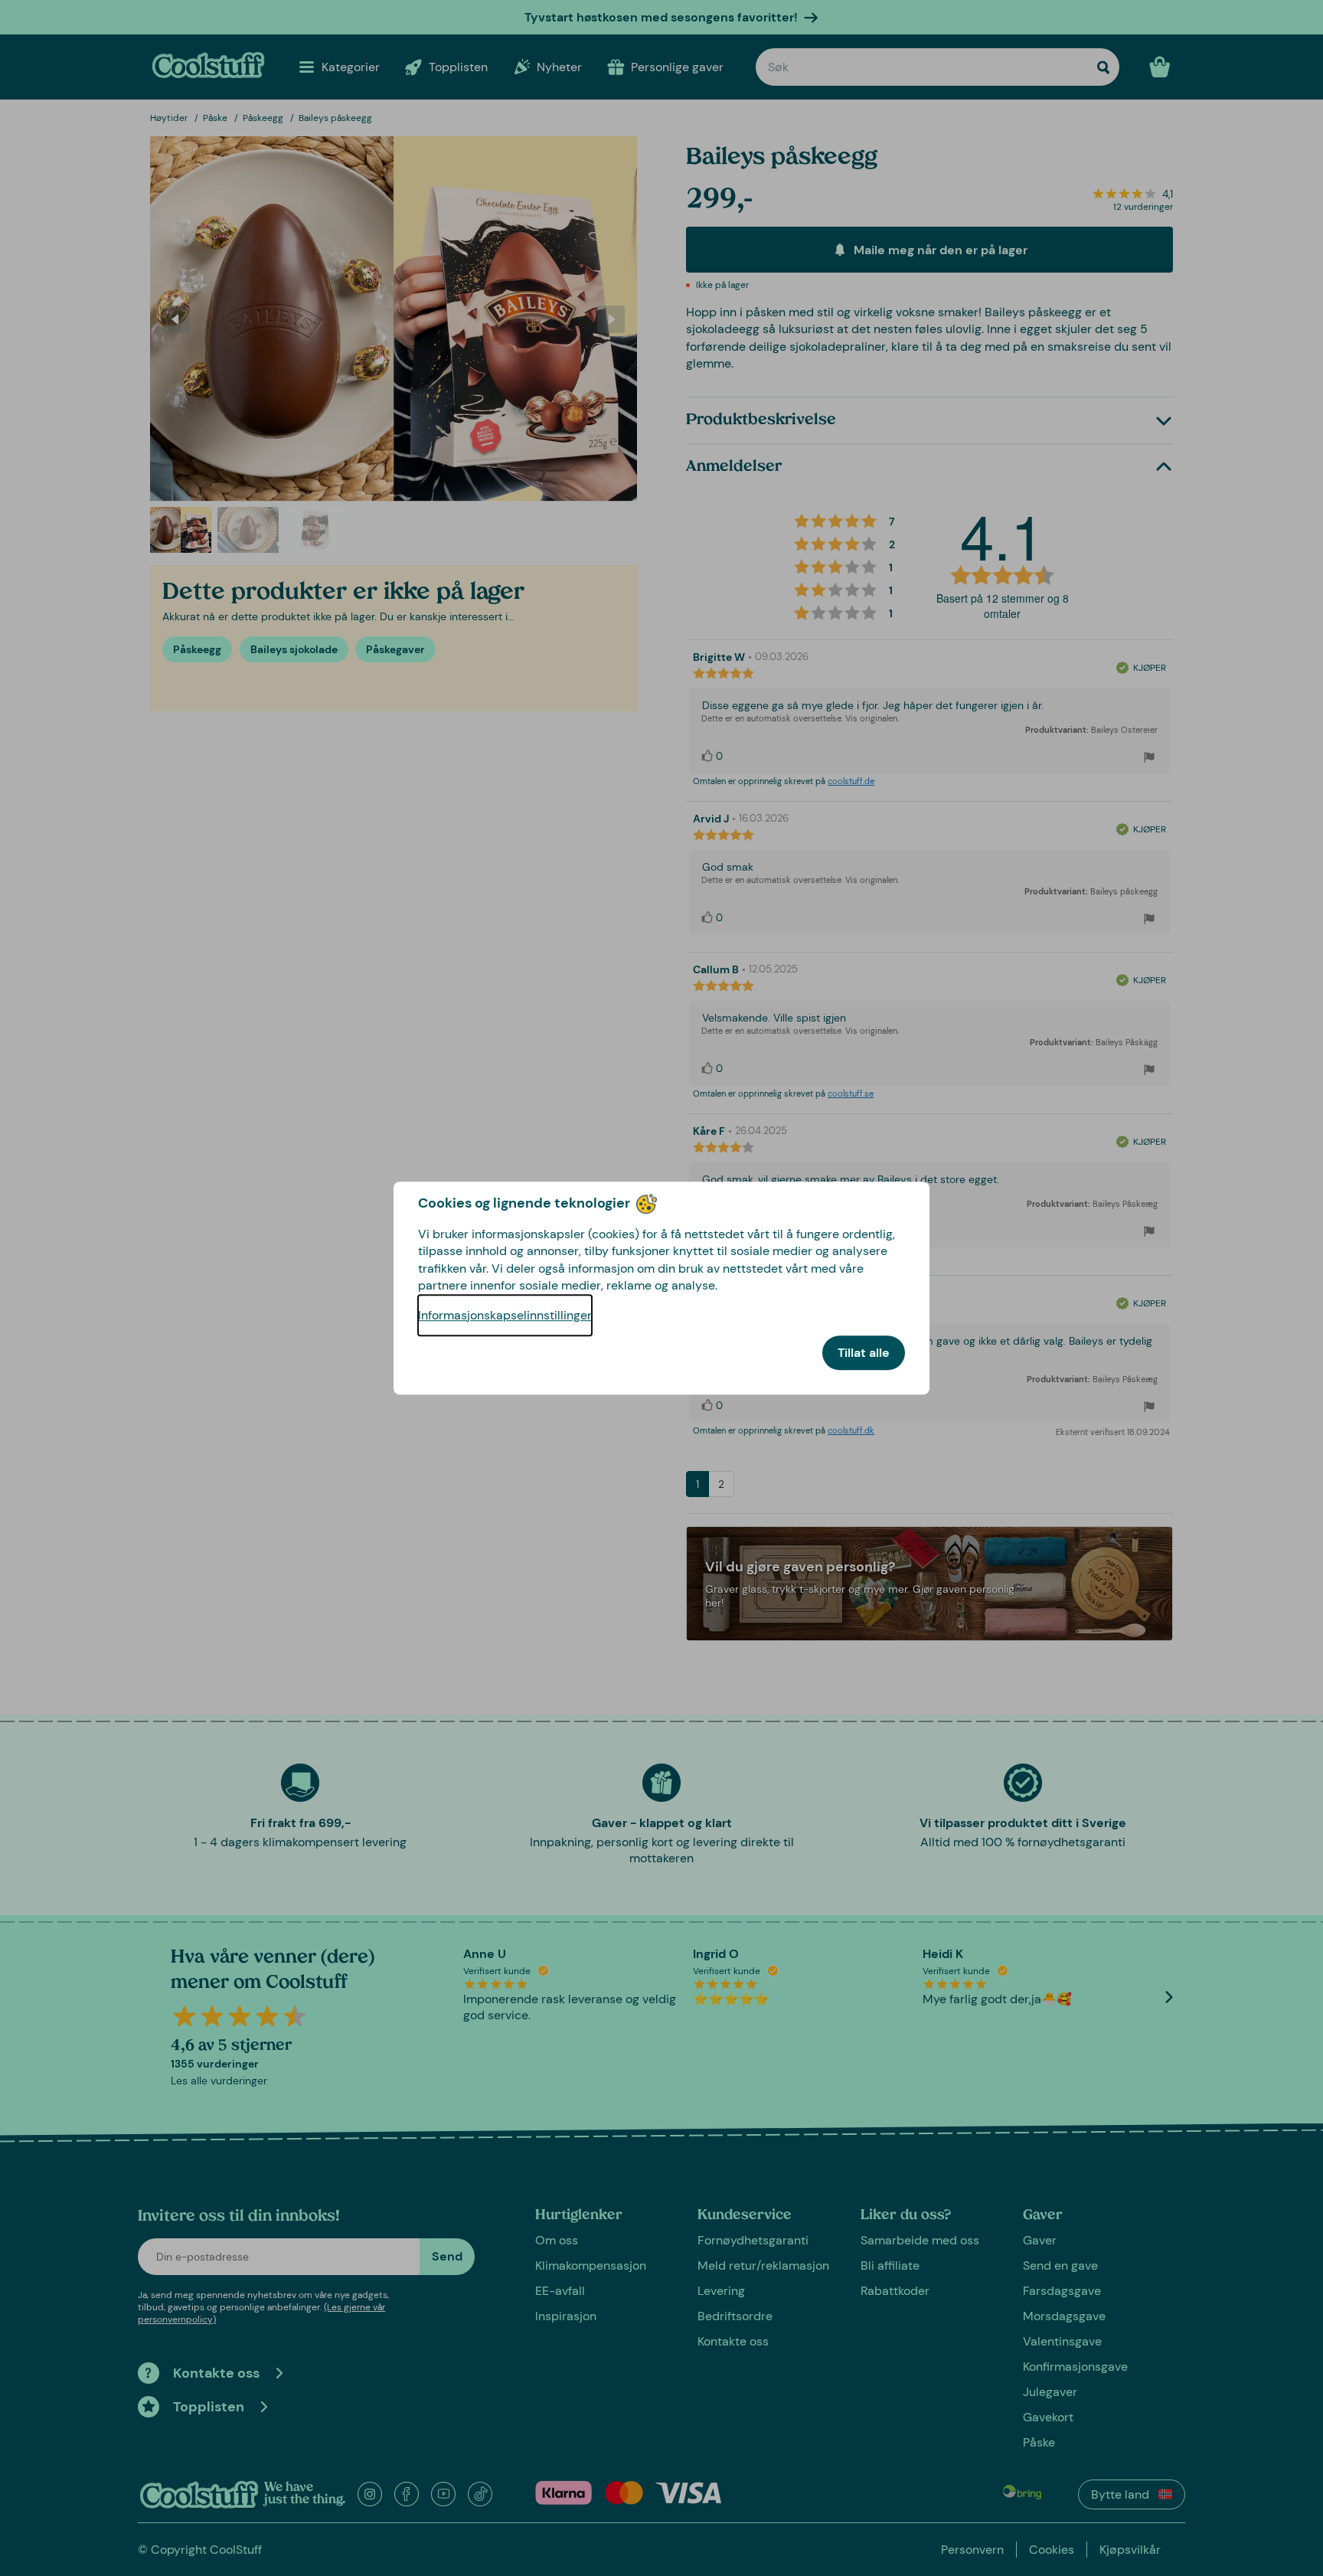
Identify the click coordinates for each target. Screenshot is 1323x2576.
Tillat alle (864, 1353)
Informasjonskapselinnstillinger (505, 1315)
